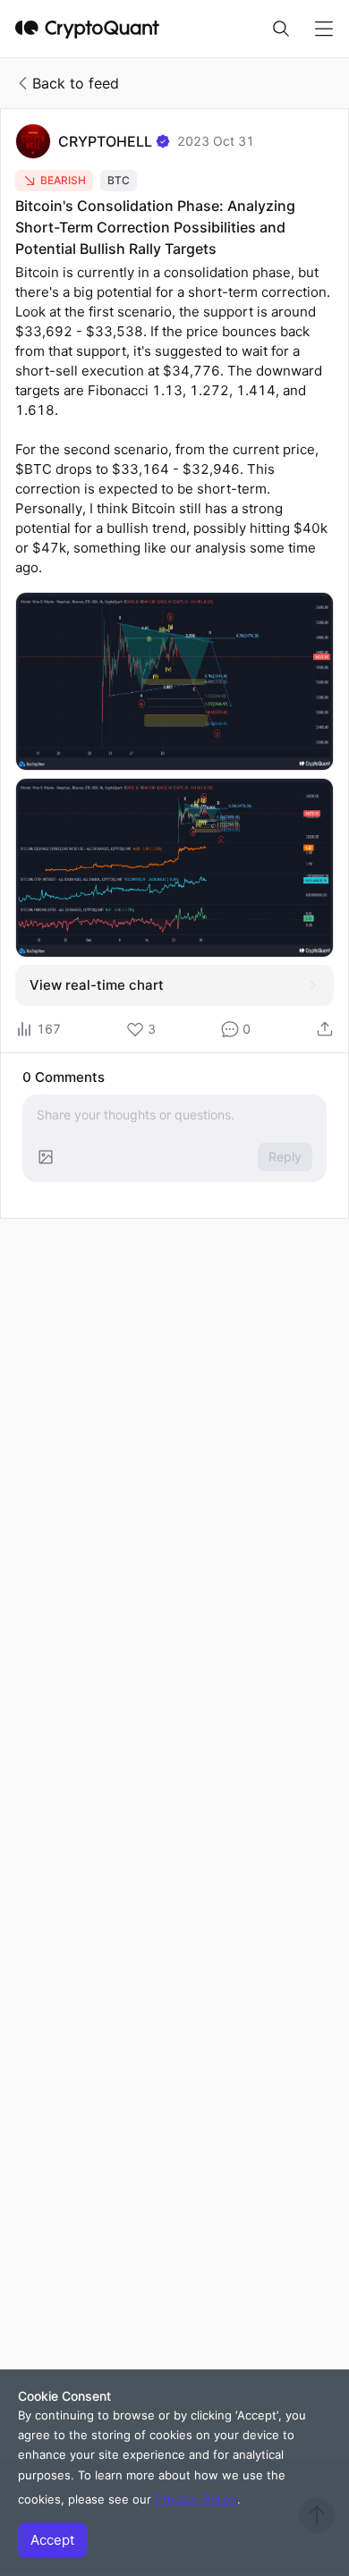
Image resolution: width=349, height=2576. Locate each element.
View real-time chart (97, 985)
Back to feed (76, 83)
